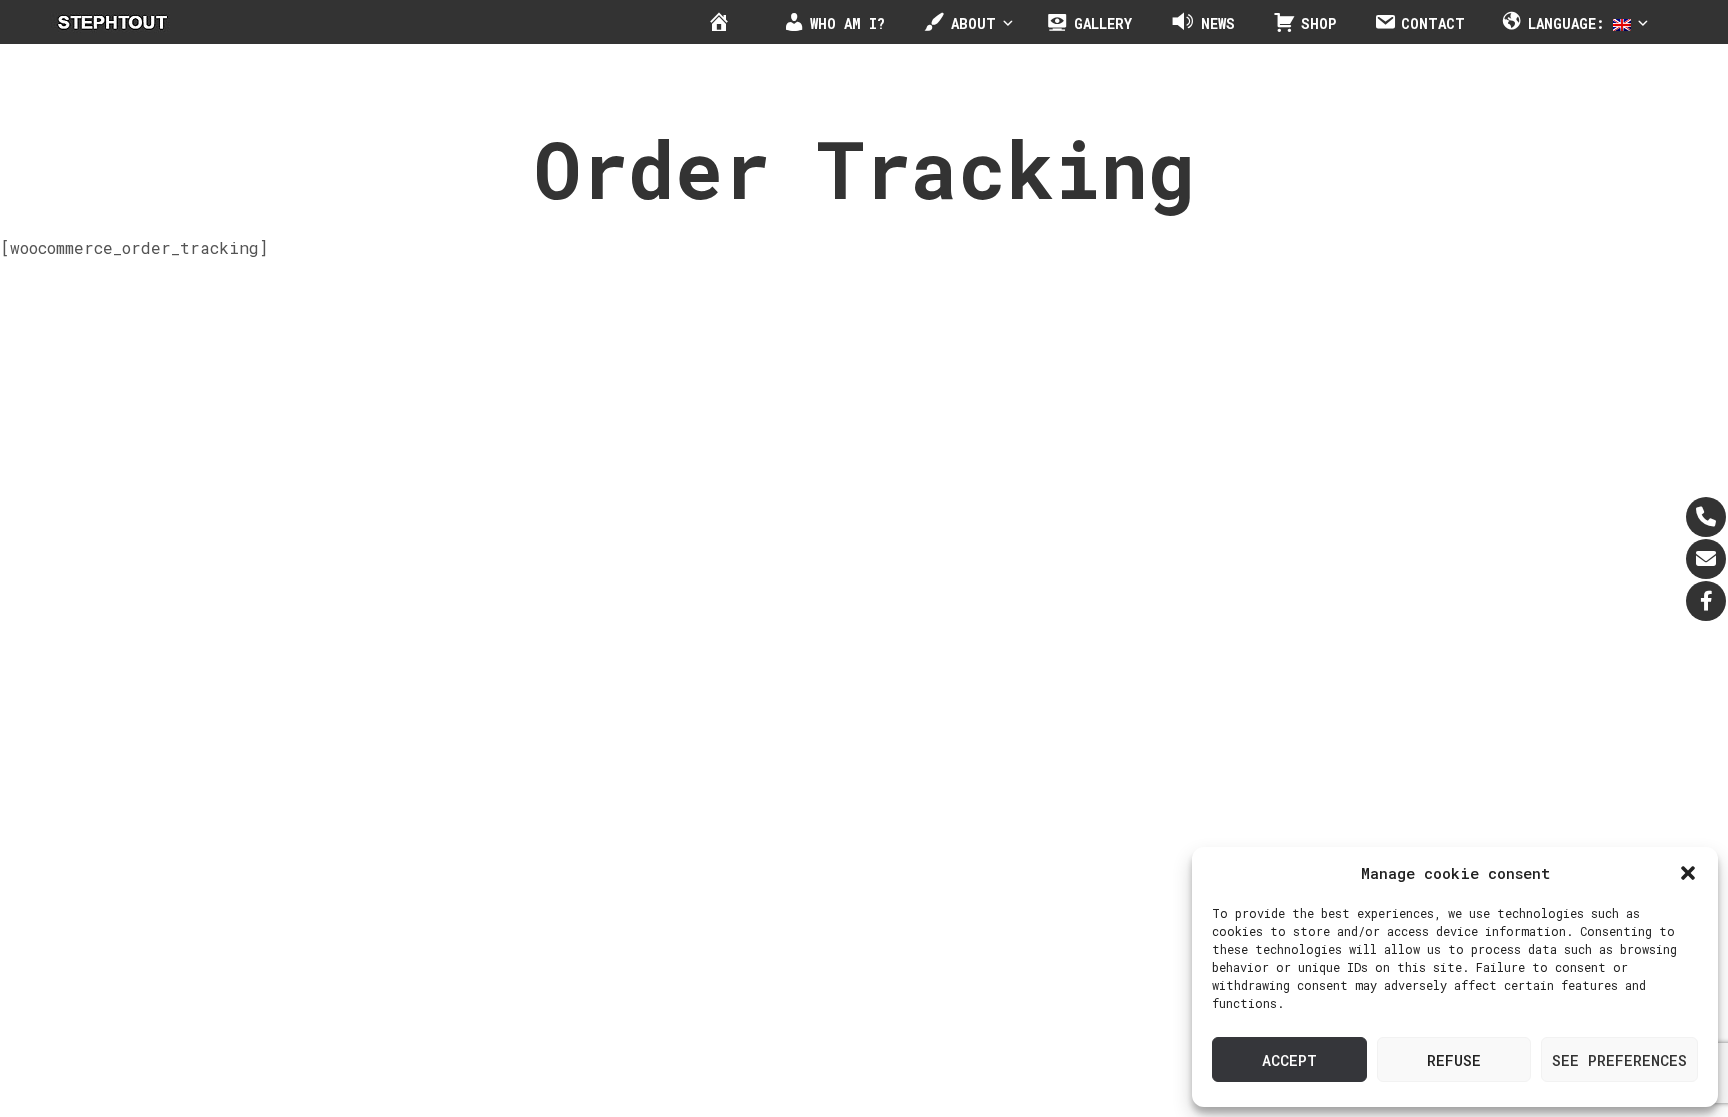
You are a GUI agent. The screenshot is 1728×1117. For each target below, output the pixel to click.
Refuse (1454, 1060)
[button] (1688, 873)
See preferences (1619, 1060)
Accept (1289, 1060)
